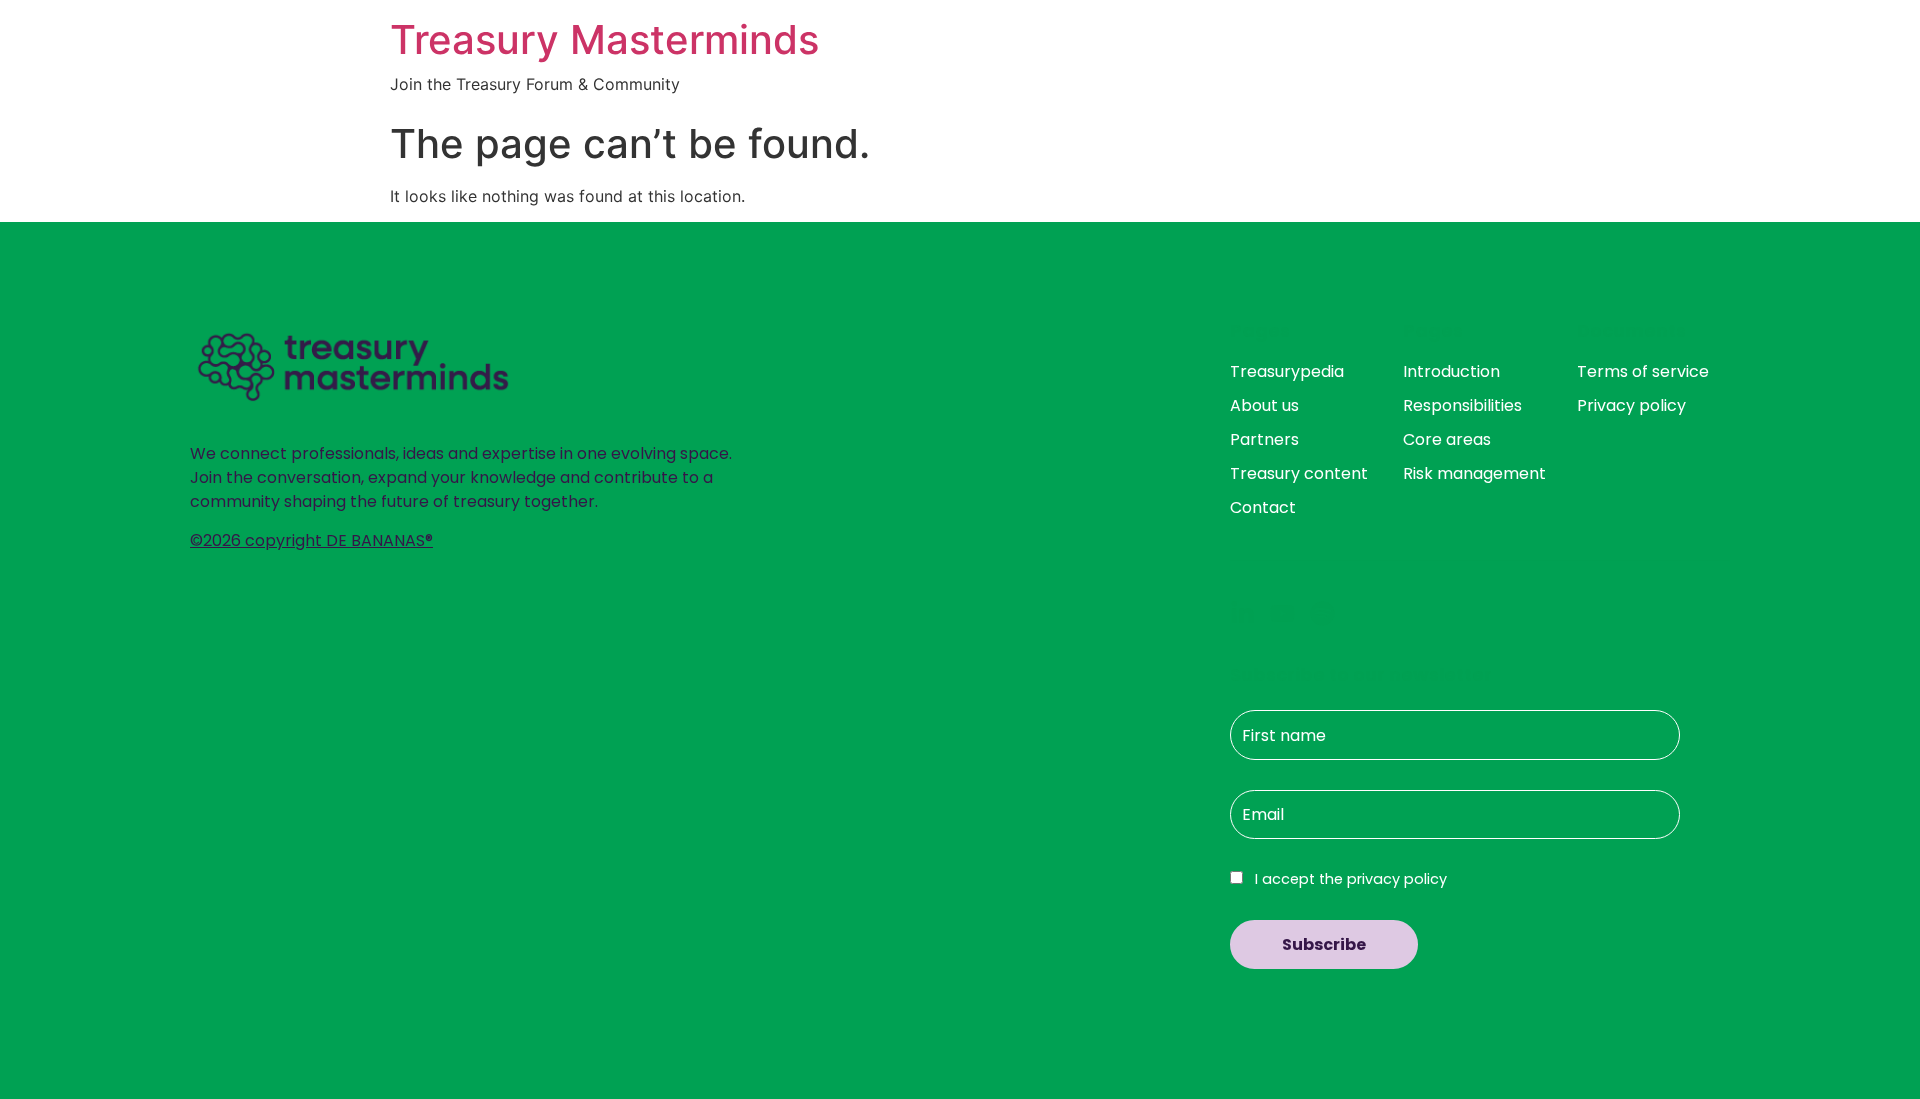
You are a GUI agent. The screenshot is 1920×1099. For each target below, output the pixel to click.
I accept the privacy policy (1349, 879)
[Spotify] (1322, 613)
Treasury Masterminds (604, 39)
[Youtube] (1282, 613)
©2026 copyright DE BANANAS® (311, 540)
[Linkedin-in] (1242, 613)
